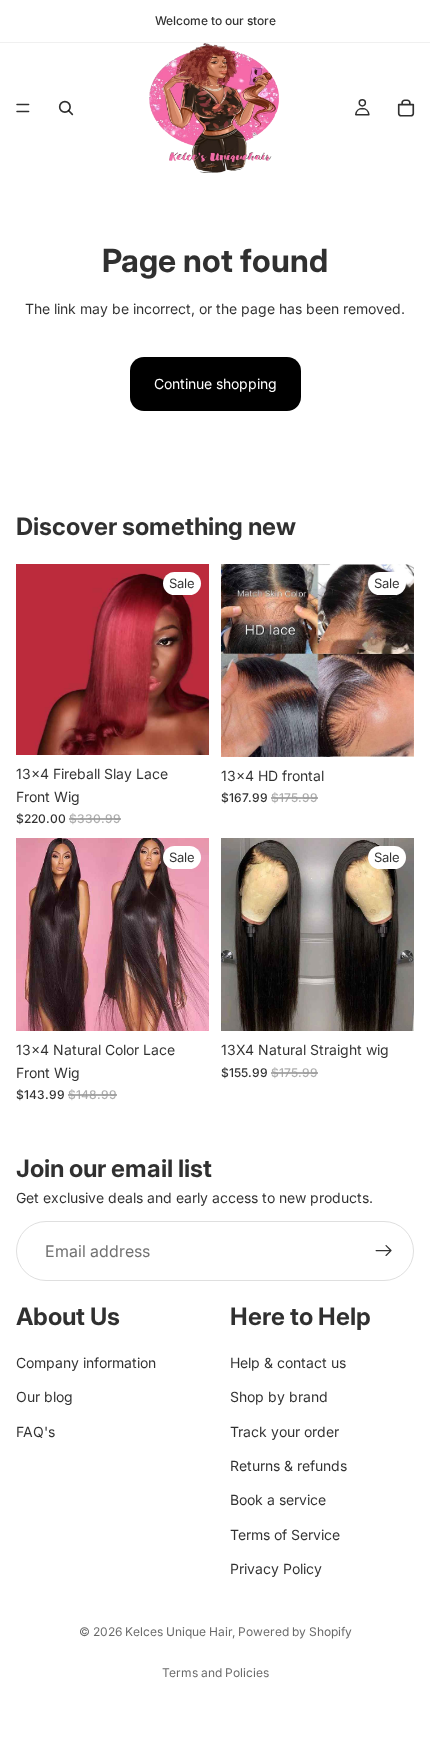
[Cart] (406, 108)
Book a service (278, 1500)
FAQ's (35, 1431)
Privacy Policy (276, 1568)
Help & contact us (288, 1362)
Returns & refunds (288, 1465)
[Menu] (23, 108)
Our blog (44, 1396)
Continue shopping (215, 383)
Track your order (284, 1431)
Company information (86, 1362)
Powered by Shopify (295, 1631)
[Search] (66, 108)
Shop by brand (279, 1396)
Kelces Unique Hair (178, 1631)
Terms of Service (285, 1534)
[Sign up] (384, 1252)
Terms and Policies (215, 1672)
